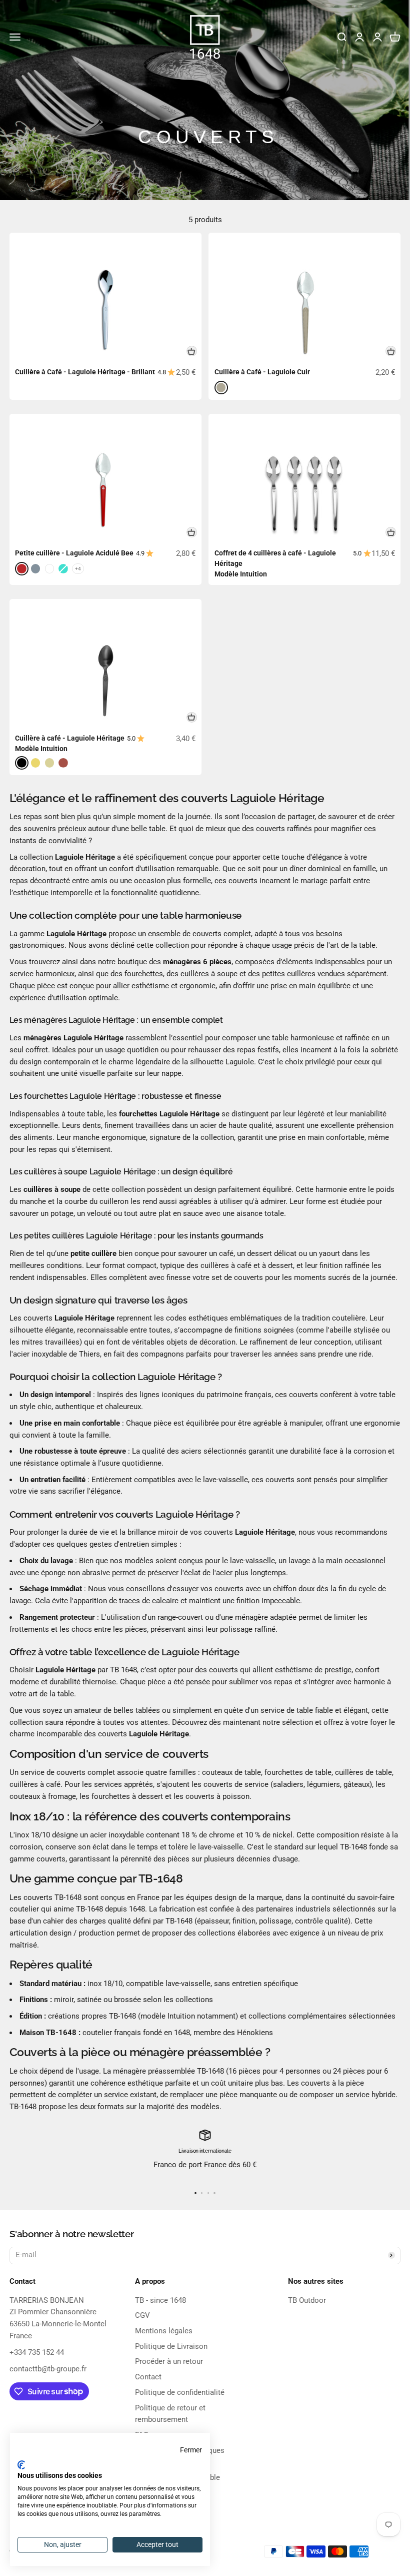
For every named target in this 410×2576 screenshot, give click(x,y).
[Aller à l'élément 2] (202, 2193)
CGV (142, 2315)
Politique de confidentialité (180, 2392)
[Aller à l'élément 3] (208, 2193)
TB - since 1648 (160, 2300)
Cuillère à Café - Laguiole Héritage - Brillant (85, 372)
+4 (78, 569)
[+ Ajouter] (192, 351)
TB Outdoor (307, 2300)
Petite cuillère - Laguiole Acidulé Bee (74, 553)
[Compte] (377, 37)
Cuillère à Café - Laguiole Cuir (262, 372)
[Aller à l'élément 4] (214, 2193)
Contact (148, 2377)
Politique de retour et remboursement (170, 2414)
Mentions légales (164, 2331)
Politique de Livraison (171, 2346)
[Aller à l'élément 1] (195, 2193)
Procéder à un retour (169, 2361)
